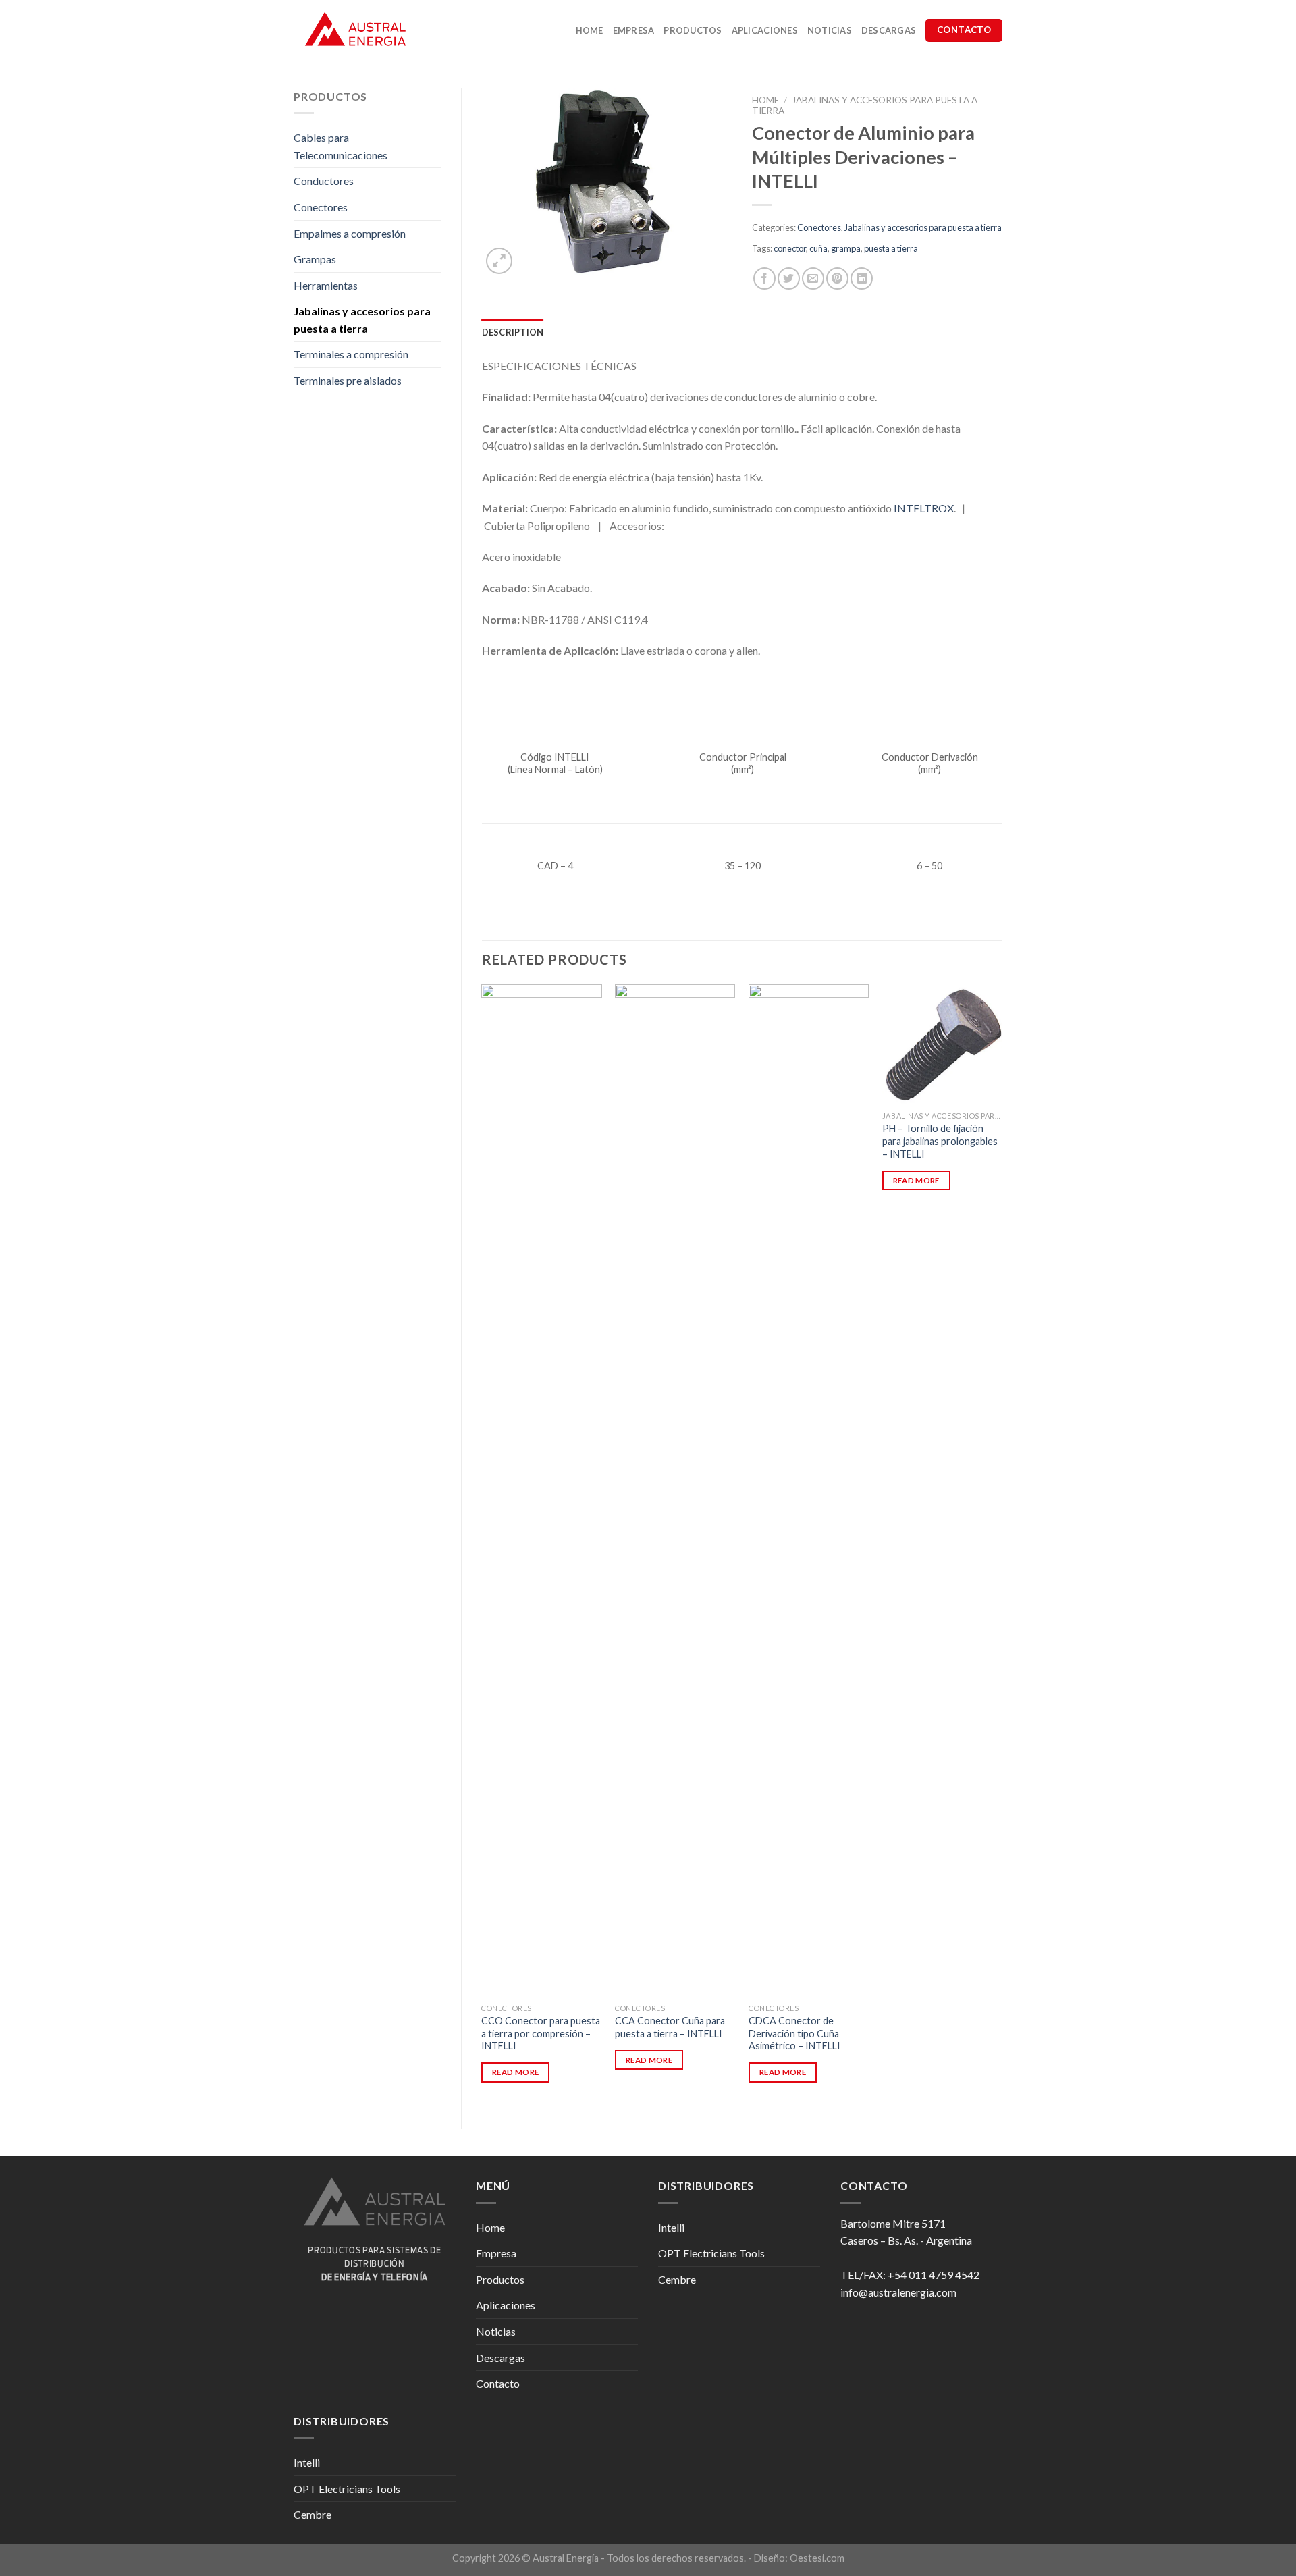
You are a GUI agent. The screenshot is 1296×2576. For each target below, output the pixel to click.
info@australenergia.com (898, 2292)
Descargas (889, 30)
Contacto (498, 2383)
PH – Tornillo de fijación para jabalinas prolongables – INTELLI (940, 1141)
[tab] (513, 332)
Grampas (315, 259)
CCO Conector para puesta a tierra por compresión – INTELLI (541, 2033)
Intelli (671, 2227)
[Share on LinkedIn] (862, 278)
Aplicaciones (765, 30)
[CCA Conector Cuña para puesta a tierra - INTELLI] (675, 1491)
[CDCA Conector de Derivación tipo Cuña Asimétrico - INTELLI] (809, 1491)
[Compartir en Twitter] (789, 278)
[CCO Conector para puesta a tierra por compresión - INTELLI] (541, 1491)
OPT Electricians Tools (711, 2253)
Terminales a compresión (351, 354)
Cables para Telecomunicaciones (341, 146)
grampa (846, 248)
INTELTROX (924, 508)
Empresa (634, 30)
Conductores (324, 181)
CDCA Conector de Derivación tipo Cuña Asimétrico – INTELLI (794, 2033)
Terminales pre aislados (348, 380)
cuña (818, 248)
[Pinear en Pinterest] (837, 278)
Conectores (321, 207)
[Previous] (483, 1546)
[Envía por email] (813, 278)
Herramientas (326, 285)
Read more (515, 2072)
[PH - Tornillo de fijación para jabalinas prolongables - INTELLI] (942, 1044)
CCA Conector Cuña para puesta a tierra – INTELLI (670, 2027)
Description (513, 332)
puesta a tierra (891, 248)
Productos (693, 30)
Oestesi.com (817, 2558)
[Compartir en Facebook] (764, 278)
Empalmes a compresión (350, 233)
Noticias (830, 30)
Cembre (677, 2279)
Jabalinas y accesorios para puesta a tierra (362, 320)
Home (590, 30)
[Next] (1002, 1546)
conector (790, 248)
